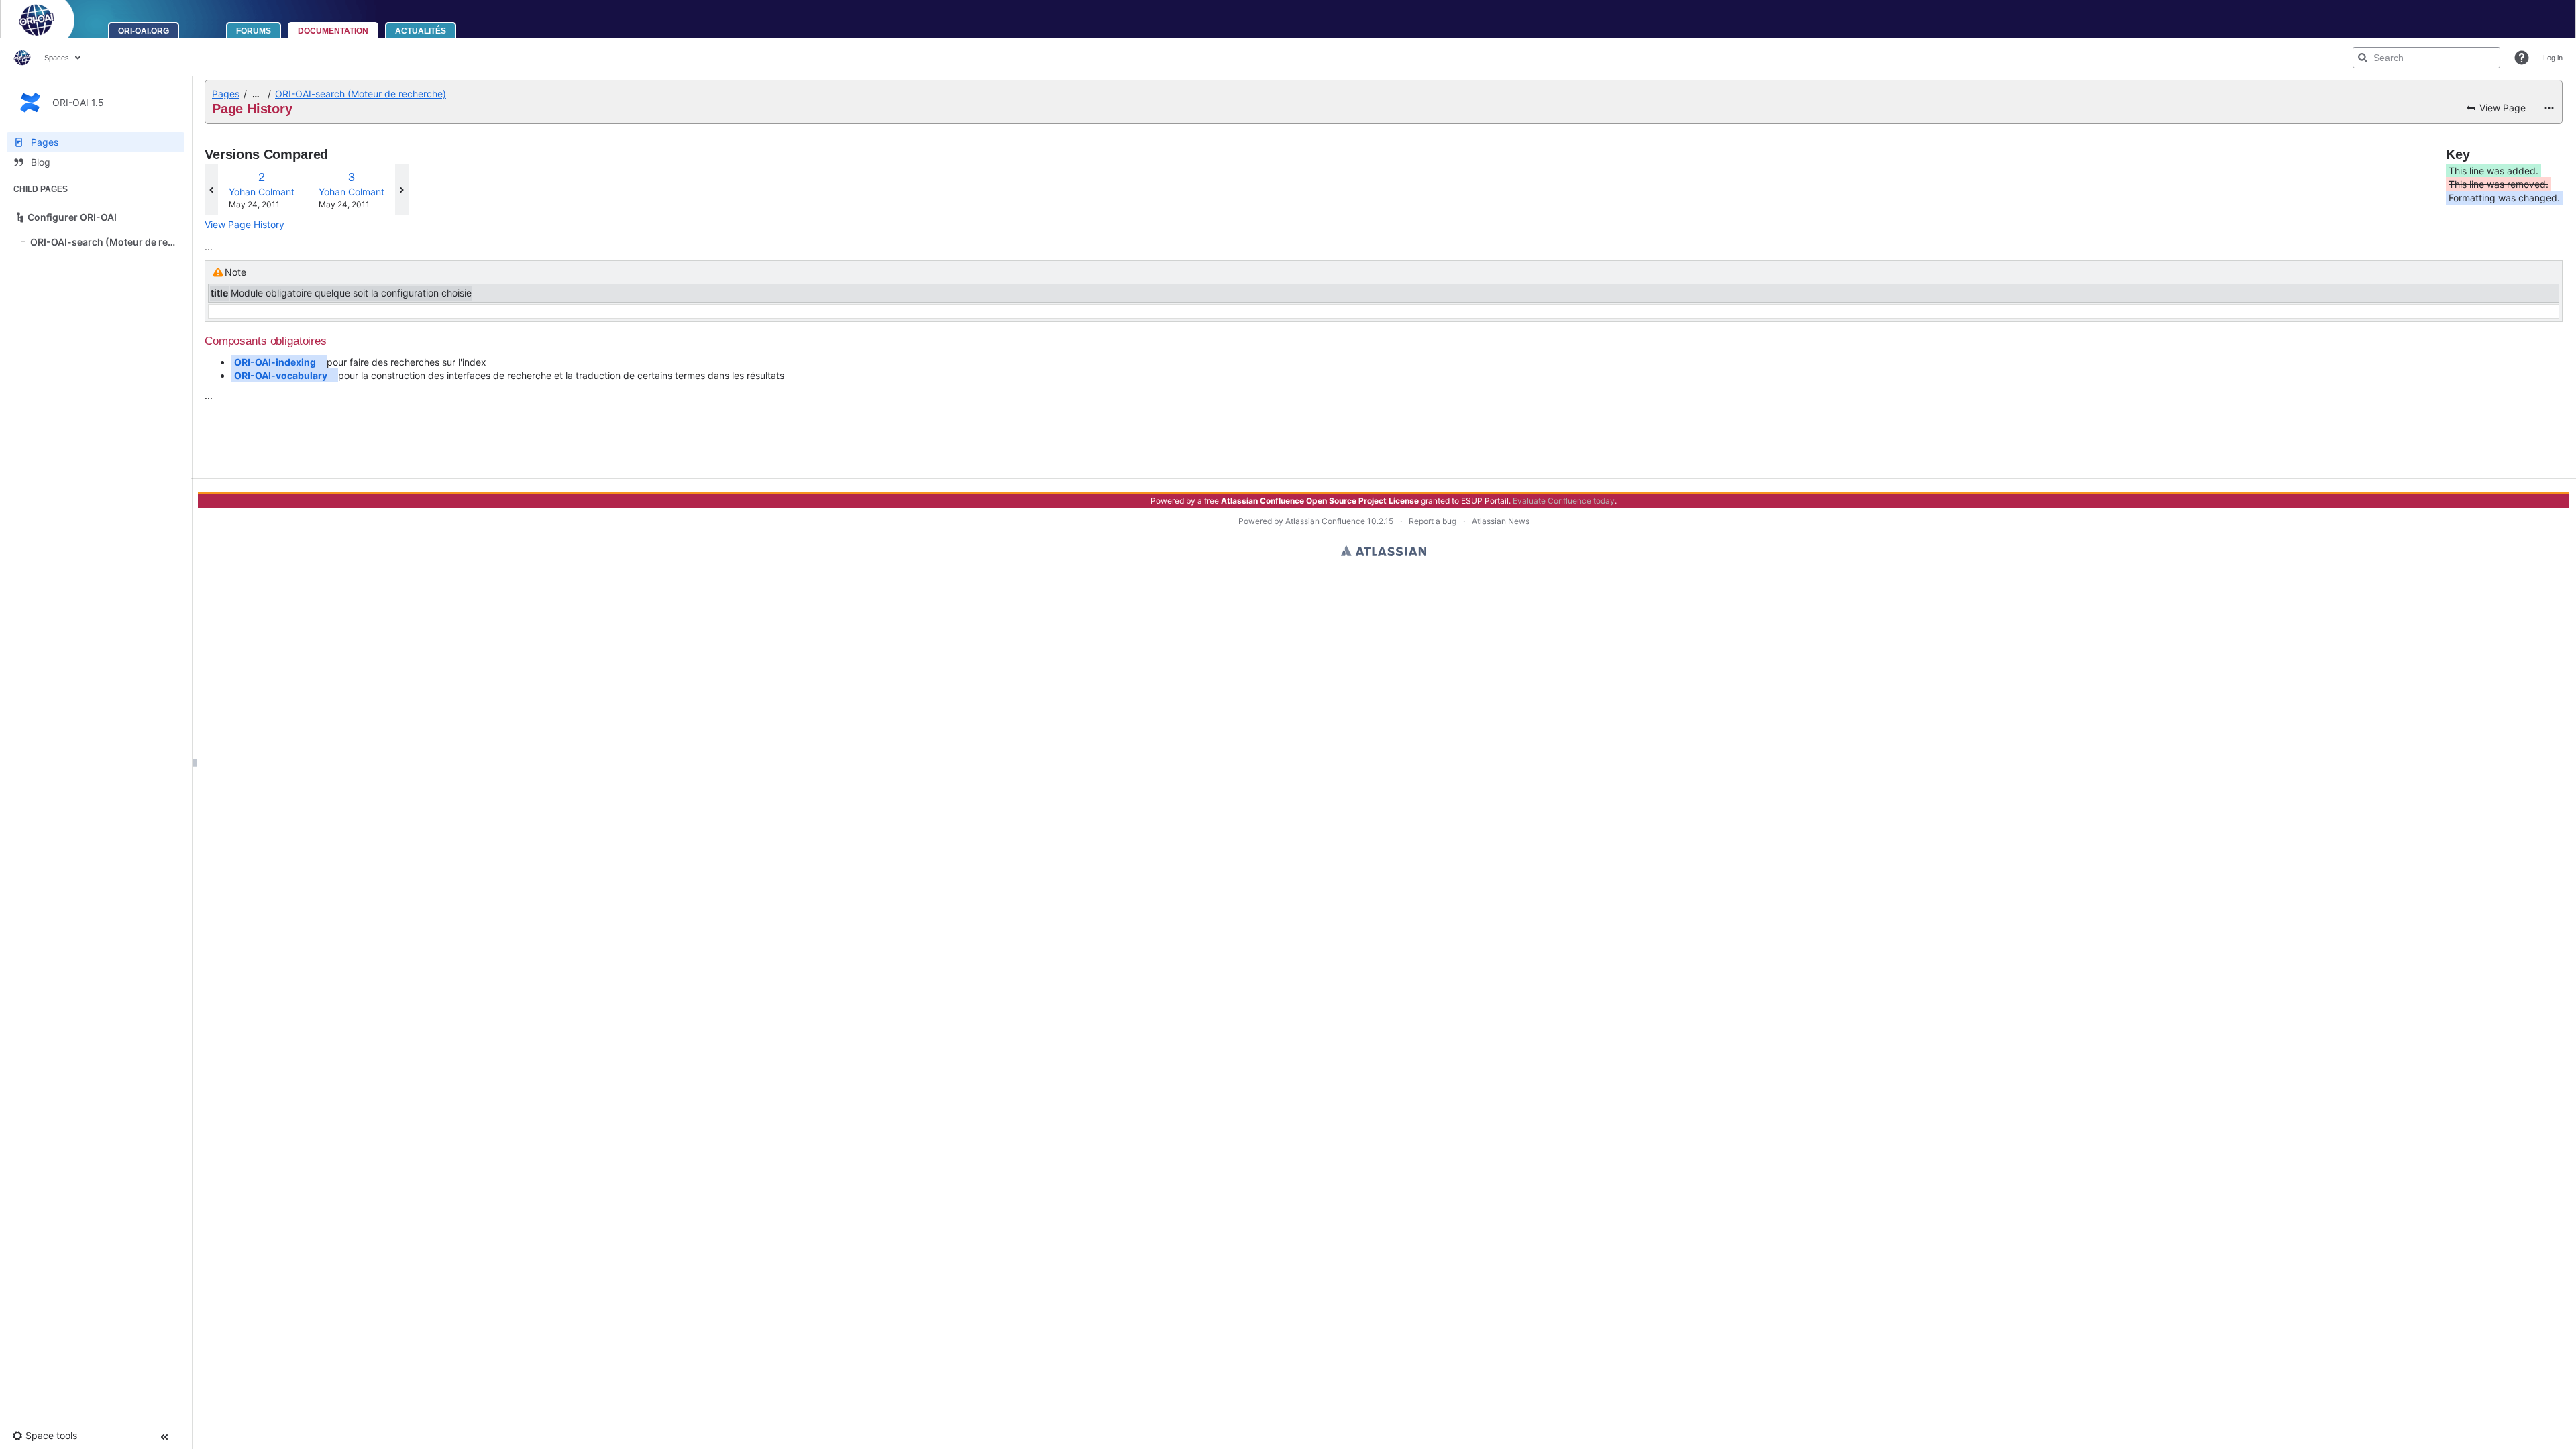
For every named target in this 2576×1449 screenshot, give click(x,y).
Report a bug (1433, 521)
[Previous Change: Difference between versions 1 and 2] (211, 190)
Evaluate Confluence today (1564, 501)
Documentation (333, 31)
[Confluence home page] (22, 58)
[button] (2522, 58)
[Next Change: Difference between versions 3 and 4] (402, 190)
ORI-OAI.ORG (144, 31)
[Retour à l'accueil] (54, 19)
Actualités (421, 31)
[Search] (2363, 58)
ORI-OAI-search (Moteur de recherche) (361, 94)
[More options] (2549, 108)
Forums (254, 31)
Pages (226, 94)
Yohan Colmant (262, 192)
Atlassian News (1501, 521)
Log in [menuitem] (2553, 58)
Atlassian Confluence (1325, 521)
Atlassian (1384, 551)
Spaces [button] (57, 58)
